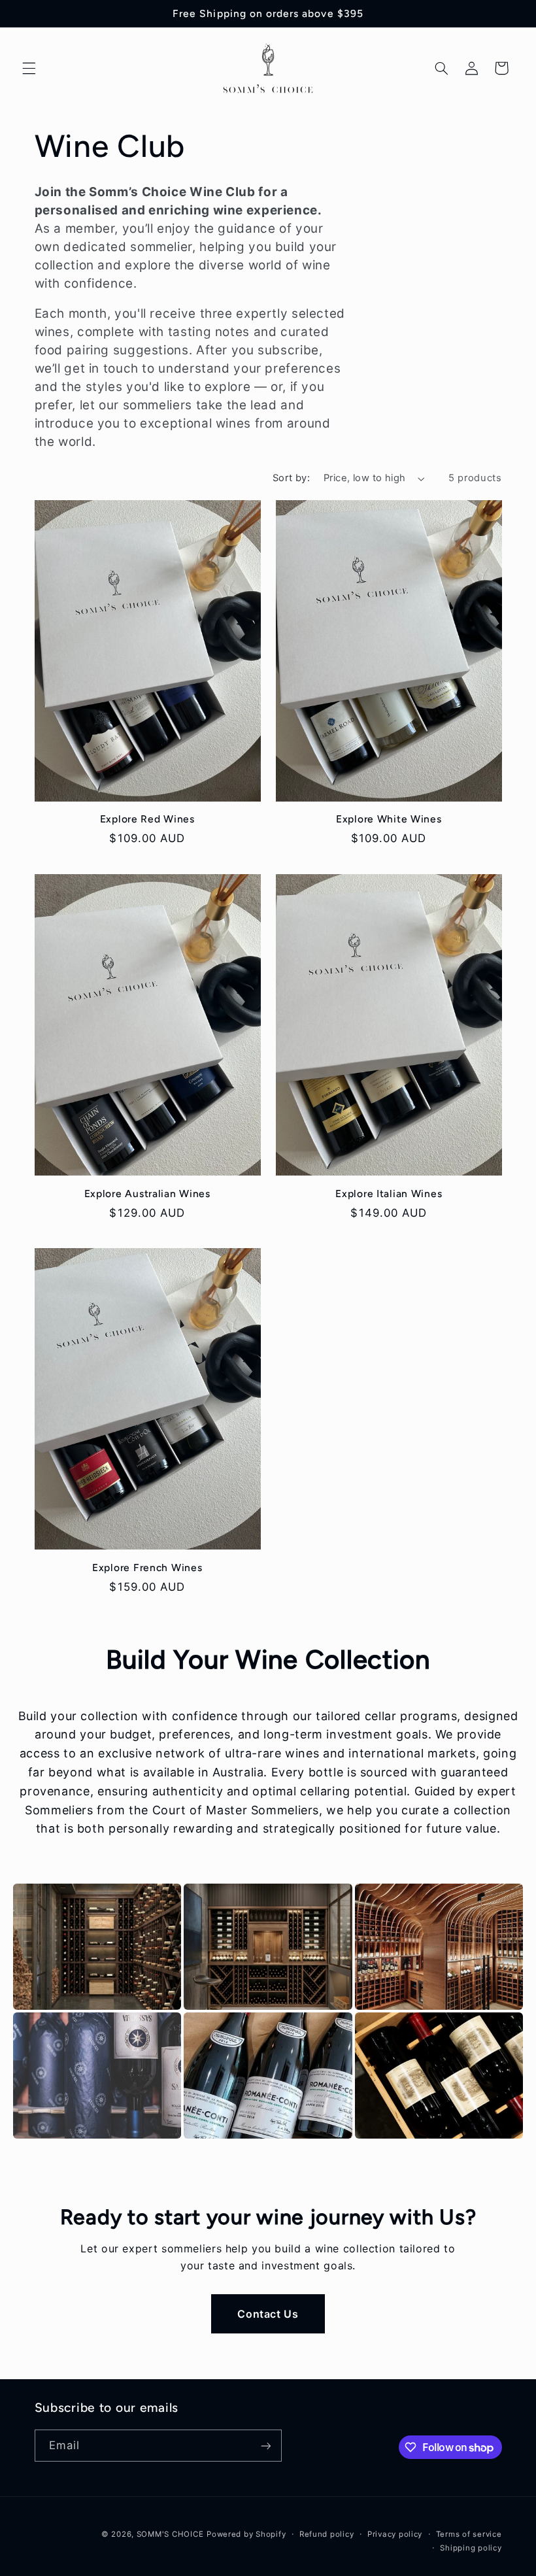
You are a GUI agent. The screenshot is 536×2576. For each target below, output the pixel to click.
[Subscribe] (265, 2446)
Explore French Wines (147, 1568)
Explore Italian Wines (389, 1194)
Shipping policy (471, 2548)
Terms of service (469, 2534)
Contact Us (268, 2314)
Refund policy (327, 2534)
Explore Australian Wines (147, 1194)
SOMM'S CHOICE (170, 2534)
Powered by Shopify (246, 2534)
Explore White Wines (389, 819)
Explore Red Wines (147, 819)
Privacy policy (395, 2534)
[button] (29, 68)
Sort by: (291, 478)
